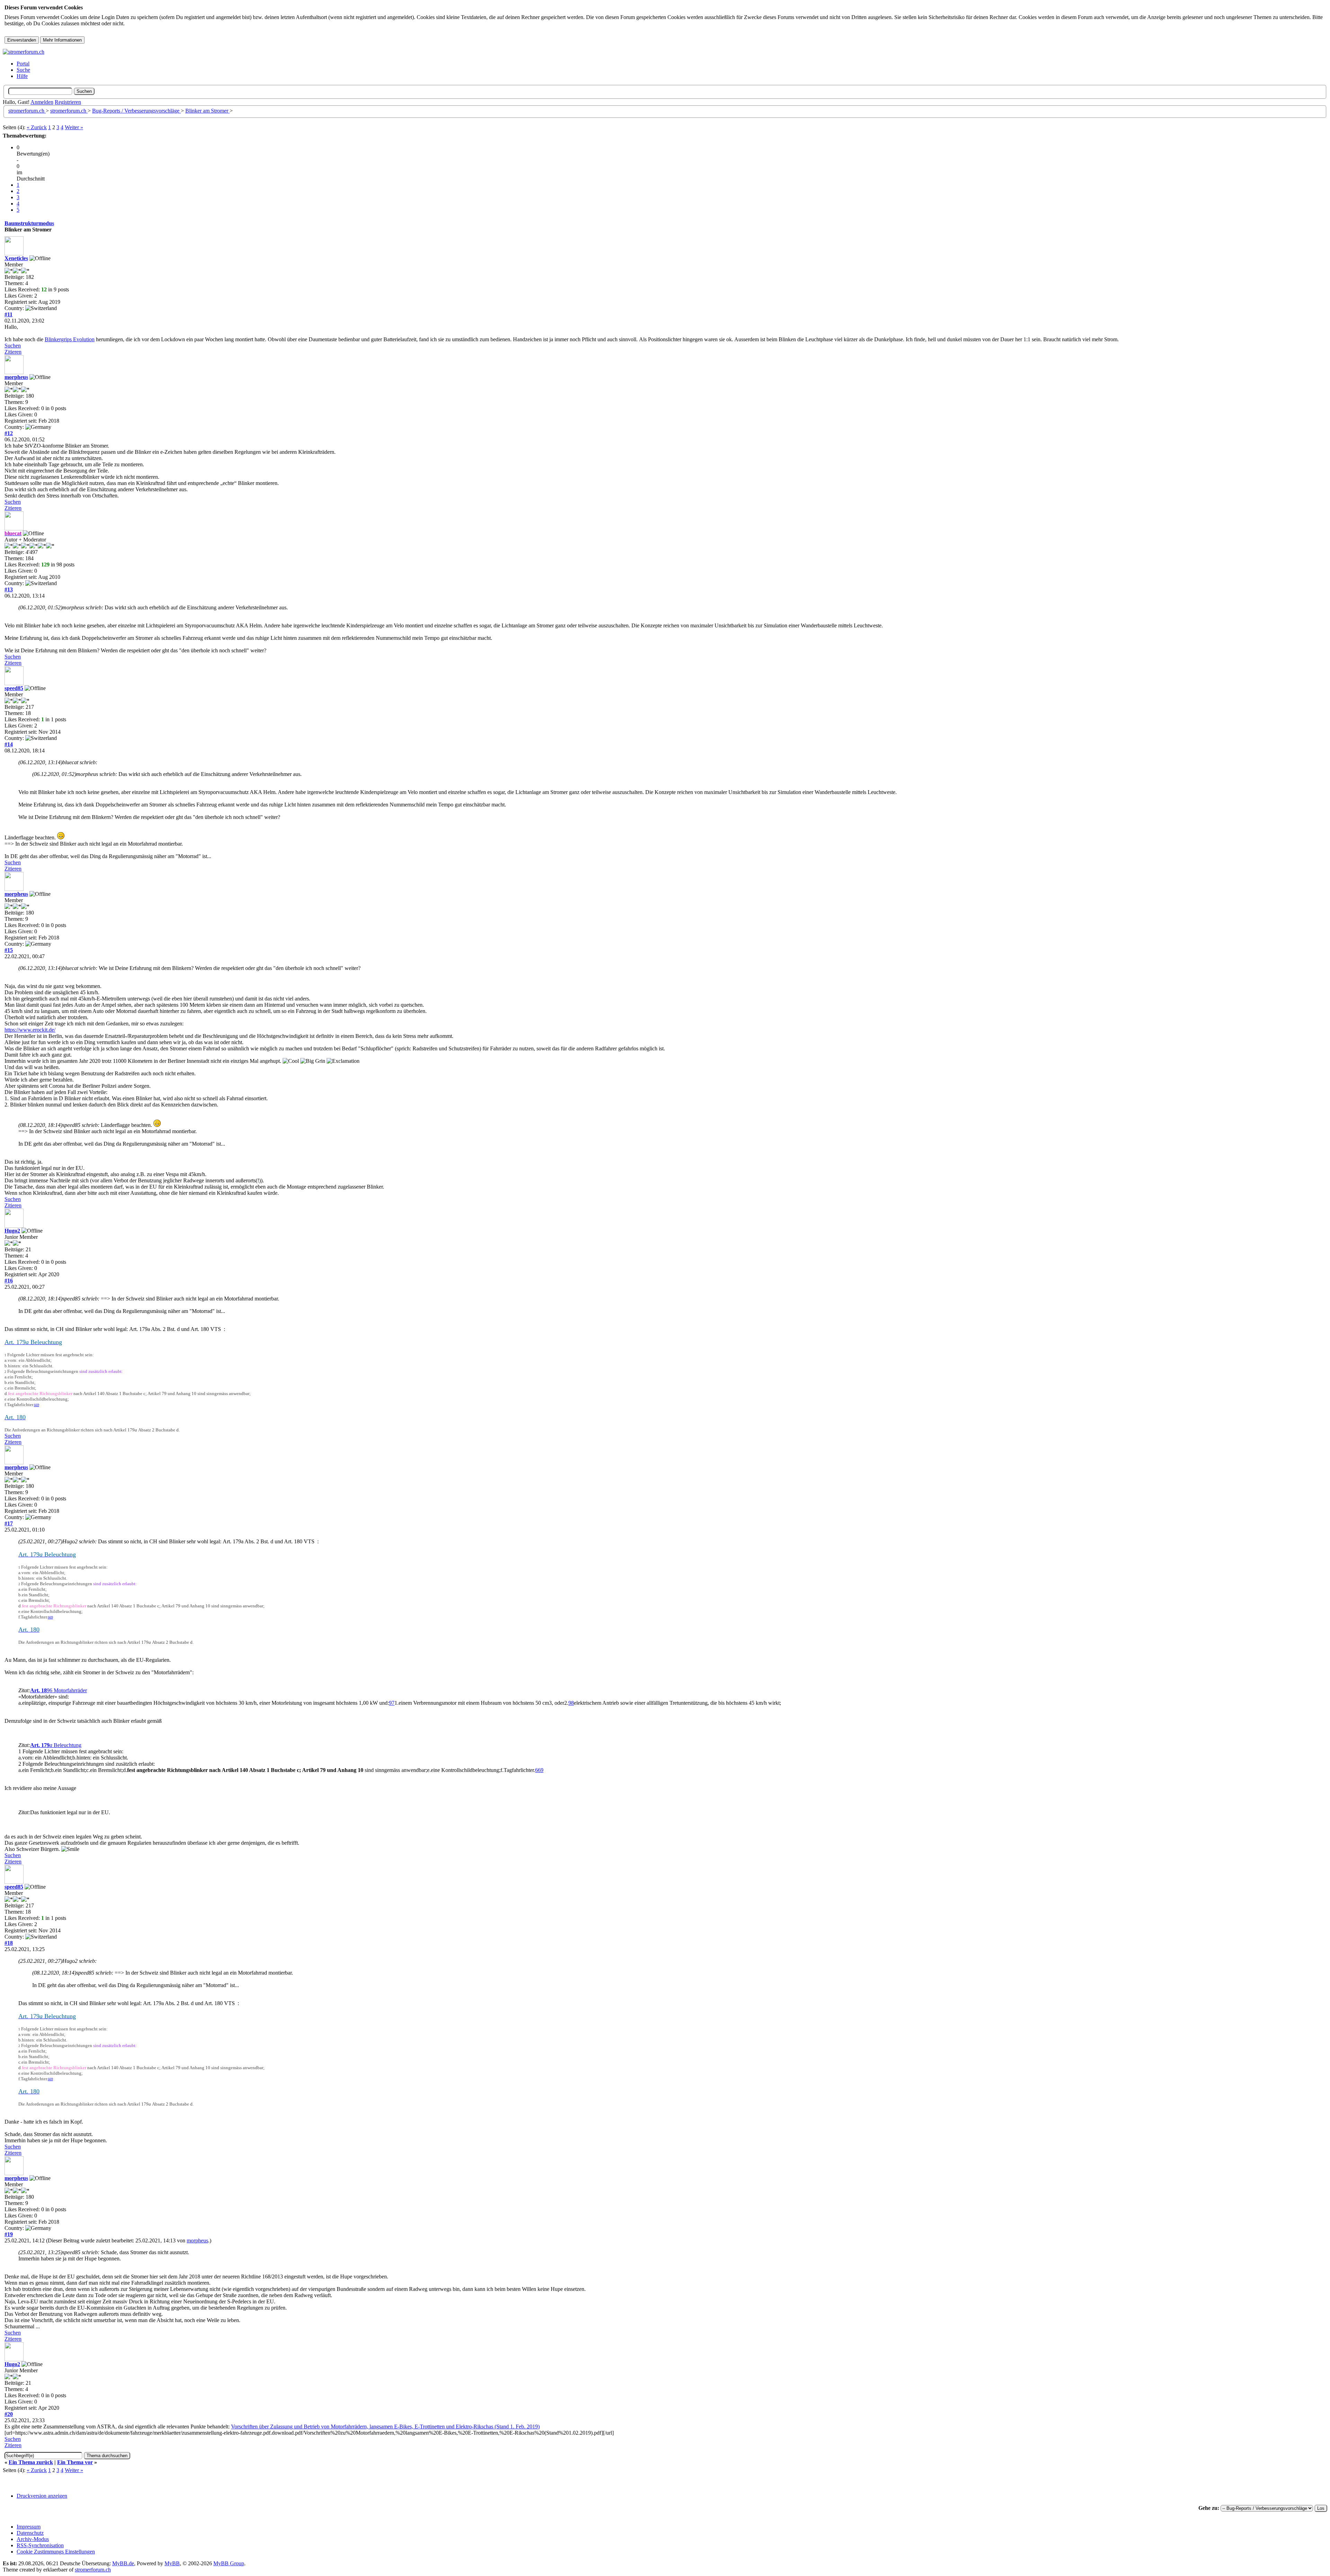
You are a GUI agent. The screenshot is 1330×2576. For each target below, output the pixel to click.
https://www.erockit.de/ (30, 1030)
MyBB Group (229, 2563)
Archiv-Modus (33, 2539)
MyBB (172, 2563)
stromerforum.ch (27, 111)
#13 (9, 589)
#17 (9, 1523)
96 (50, 1690)
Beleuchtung (56, 1745)
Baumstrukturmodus (29, 223)
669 (37, 1405)
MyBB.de (123, 2563)
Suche (23, 70)
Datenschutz (30, 2533)
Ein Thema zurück (31, 2462)
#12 (9, 433)
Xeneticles (16, 258)
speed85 (14, 688)
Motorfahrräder (70, 1690)
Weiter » (74, 127)
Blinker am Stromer (207, 111)
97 (392, 1703)
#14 (9, 744)
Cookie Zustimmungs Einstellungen (56, 2552)
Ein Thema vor (75, 2462)
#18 (9, 1943)
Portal (23, 64)
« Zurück (37, 127)
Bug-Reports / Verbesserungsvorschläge (136, 111)
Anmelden (42, 102)
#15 (9, 950)
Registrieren (68, 102)
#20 (9, 2414)
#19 (9, 2234)
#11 (8, 314)
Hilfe (22, 76)
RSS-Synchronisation (40, 2545)
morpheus (16, 377)
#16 (9, 1281)
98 (571, 1703)
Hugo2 (12, 1231)
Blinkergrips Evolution (70, 339)
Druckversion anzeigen (42, 2496)
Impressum (29, 2527)
